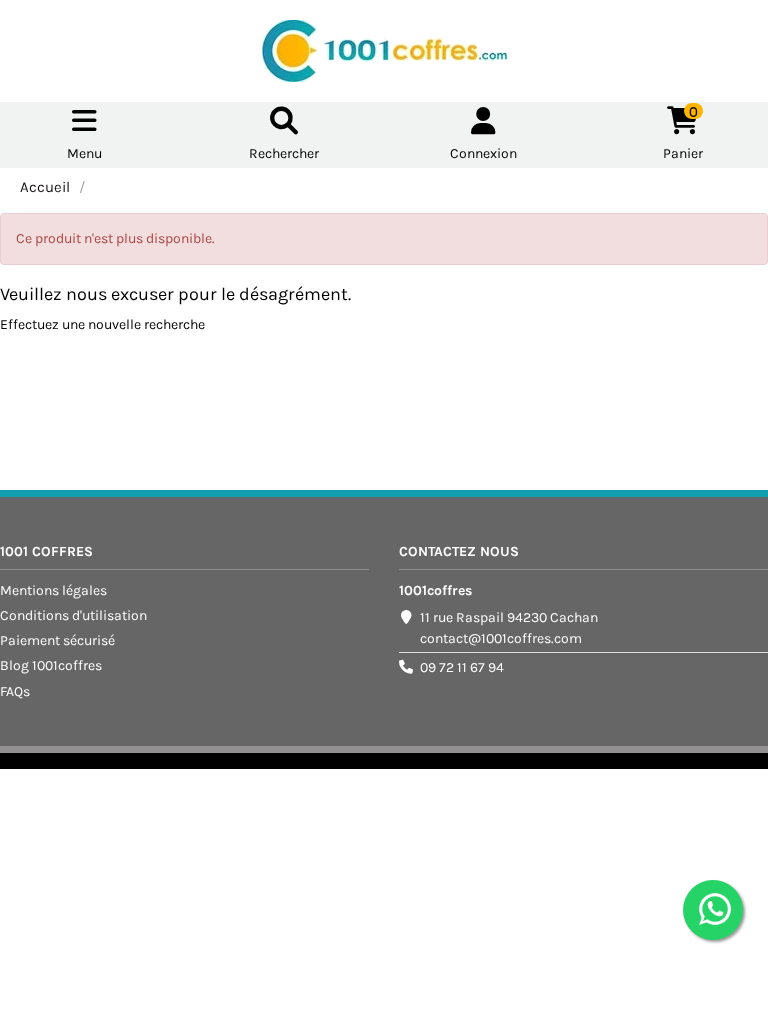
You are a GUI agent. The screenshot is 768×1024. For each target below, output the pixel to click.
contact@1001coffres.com (501, 638)
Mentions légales (53, 590)
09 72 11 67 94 (462, 667)
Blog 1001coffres (51, 665)
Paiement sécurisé (57, 640)
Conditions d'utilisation (73, 615)
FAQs (15, 691)
